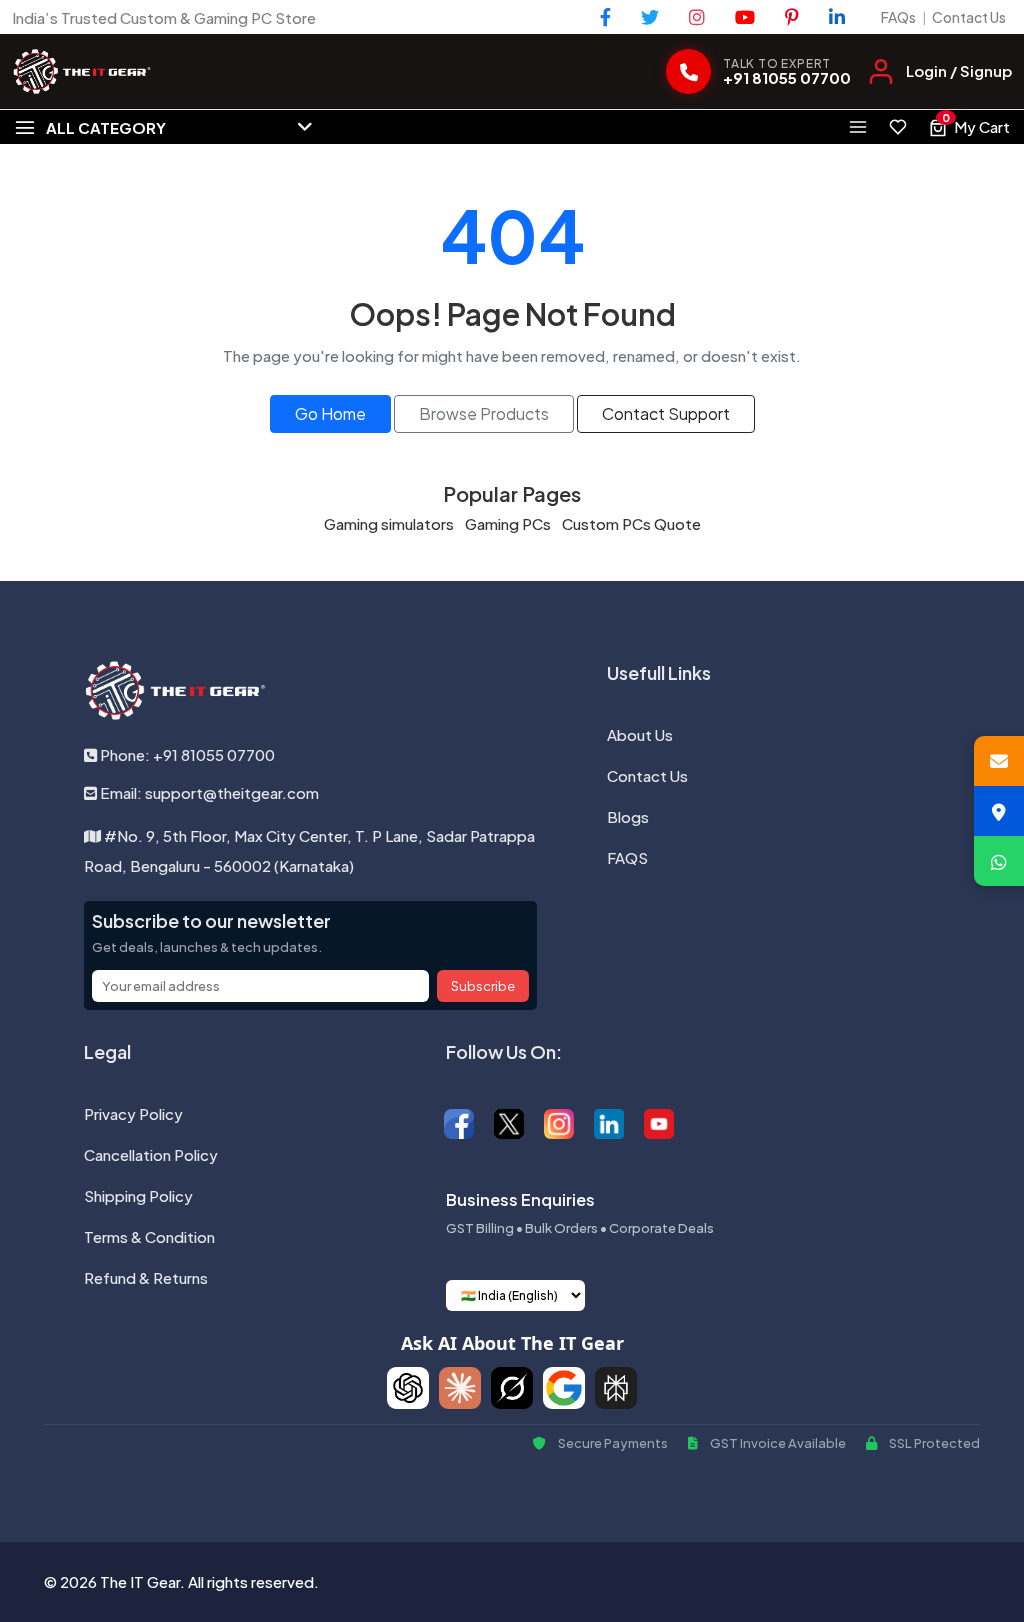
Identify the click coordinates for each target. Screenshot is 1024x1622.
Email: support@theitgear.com (208, 792)
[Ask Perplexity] (616, 1388)
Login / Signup (959, 70)
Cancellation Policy (151, 1154)
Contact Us (969, 17)
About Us (640, 734)
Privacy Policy (133, 1113)
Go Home (330, 413)
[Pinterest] (792, 17)
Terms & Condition (149, 1236)
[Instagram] (697, 17)
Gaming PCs (508, 523)
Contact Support (666, 413)
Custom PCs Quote (631, 523)
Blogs (628, 816)
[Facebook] (605, 17)
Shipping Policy (138, 1195)
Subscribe (483, 986)
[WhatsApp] (999, 861)
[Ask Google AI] (564, 1388)
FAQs (898, 17)
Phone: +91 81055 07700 (186, 754)
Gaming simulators (389, 523)
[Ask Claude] (460, 1388)
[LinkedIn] (837, 17)
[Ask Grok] (512, 1388)
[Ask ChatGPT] (408, 1388)
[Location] (999, 811)
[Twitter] (650, 17)
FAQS (627, 857)
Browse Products (484, 413)
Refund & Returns (146, 1277)
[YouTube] (745, 17)
